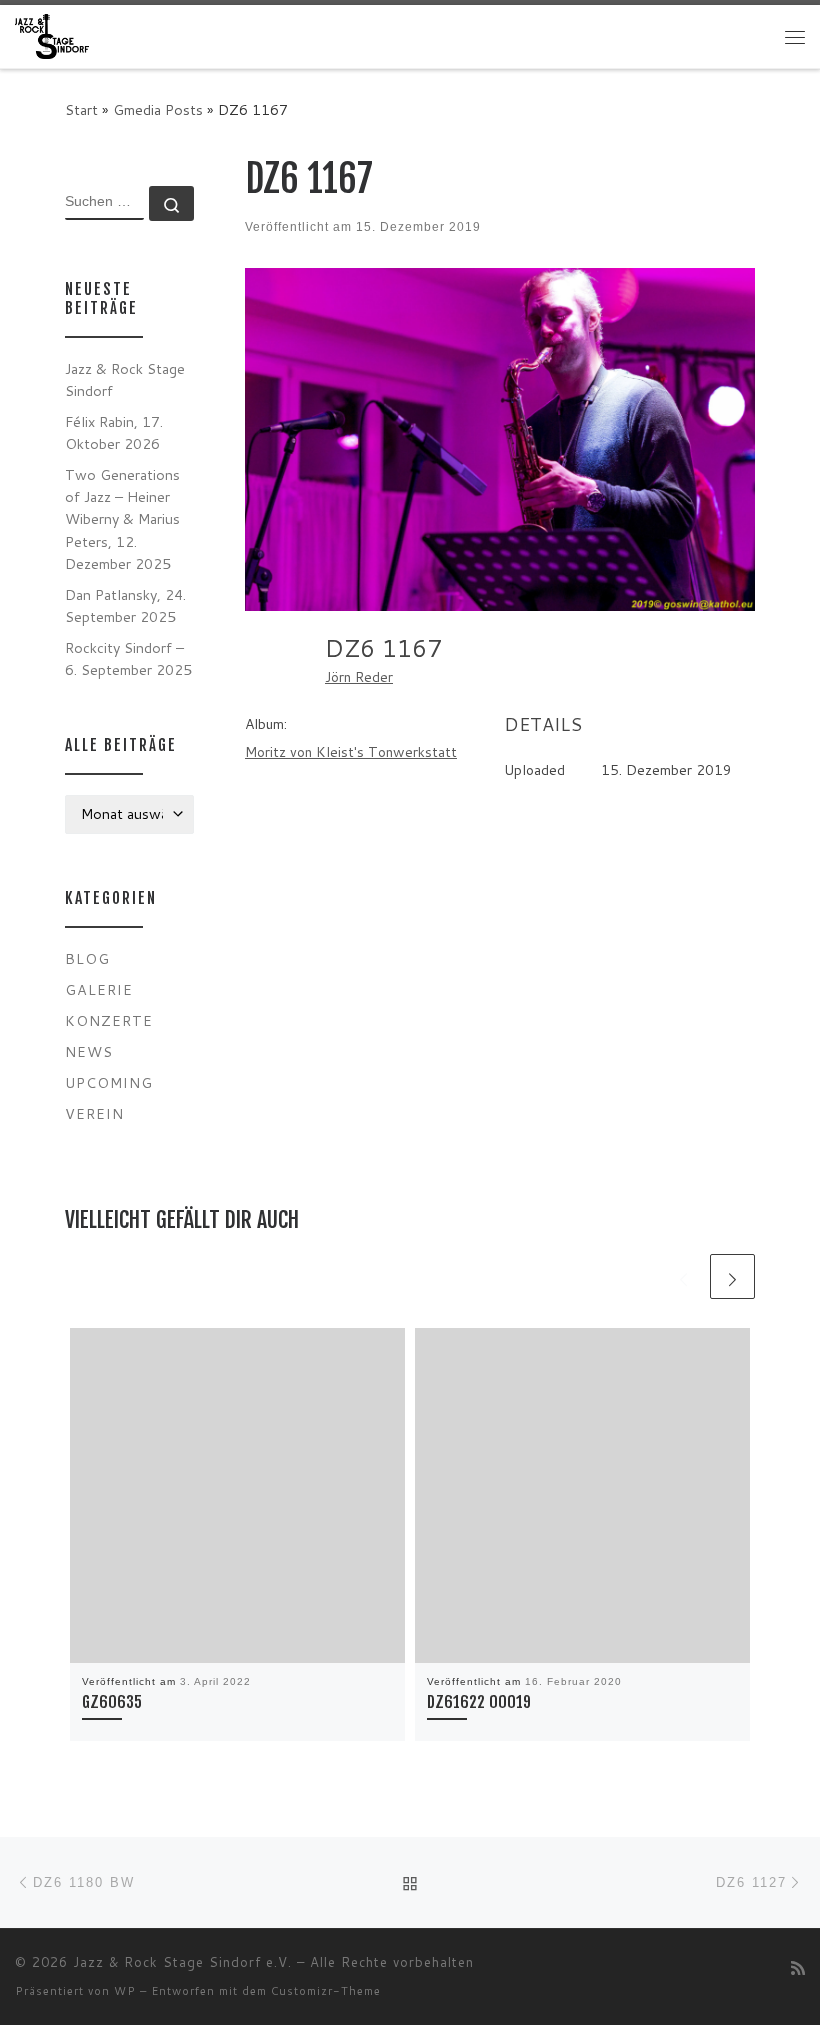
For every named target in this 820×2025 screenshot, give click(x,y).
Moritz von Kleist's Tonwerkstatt (351, 752)
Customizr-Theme (326, 1991)
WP (125, 1991)
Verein (94, 1113)
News (89, 1051)
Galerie (99, 989)
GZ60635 (112, 1702)
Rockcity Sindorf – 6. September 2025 (128, 658)
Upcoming (109, 1082)
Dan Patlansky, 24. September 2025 (125, 605)
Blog (87, 958)
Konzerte (109, 1020)
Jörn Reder (359, 677)
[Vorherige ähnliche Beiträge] (683, 1276)
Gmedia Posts (158, 109)
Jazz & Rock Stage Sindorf (125, 379)
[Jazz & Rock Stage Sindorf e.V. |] (52, 35)
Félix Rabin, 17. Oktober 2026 (114, 432)
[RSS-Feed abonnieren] (798, 1967)
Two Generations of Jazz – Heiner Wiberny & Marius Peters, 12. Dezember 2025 (122, 518)
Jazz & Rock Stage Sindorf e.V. (182, 1962)
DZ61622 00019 (479, 1702)
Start (81, 109)
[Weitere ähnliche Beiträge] (732, 1276)
